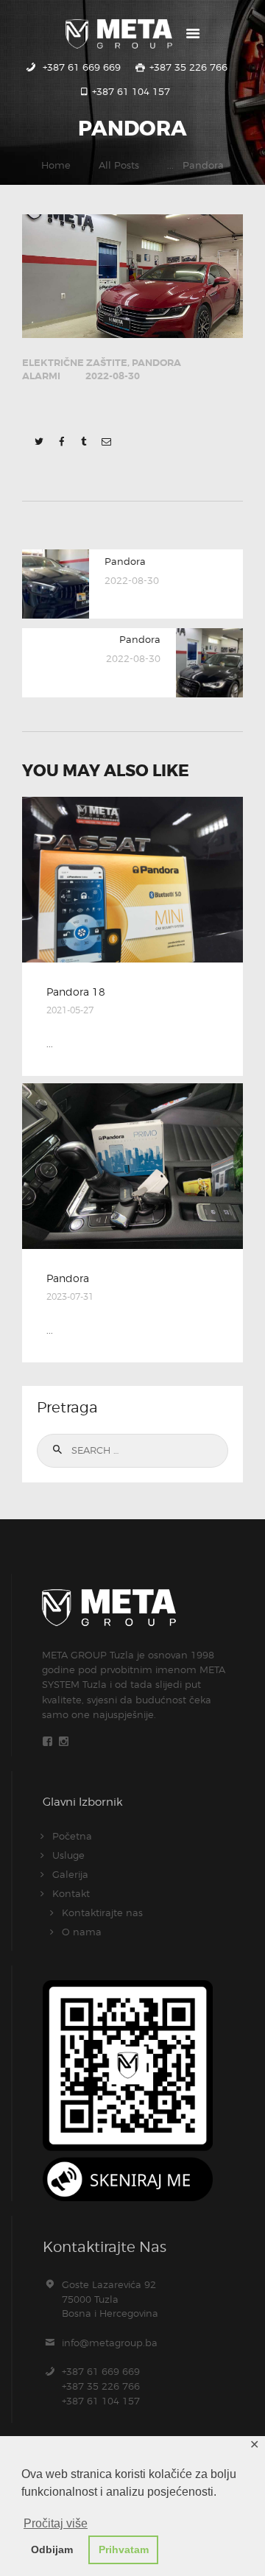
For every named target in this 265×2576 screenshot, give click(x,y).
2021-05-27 (70, 1010)
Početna (72, 1836)
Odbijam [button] (52, 2549)
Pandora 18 (76, 992)
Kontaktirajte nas (102, 1912)
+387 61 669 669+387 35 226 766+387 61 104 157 (101, 2386)
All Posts (119, 165)
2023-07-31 (70, 1296)
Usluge (68, 1855)
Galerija (70, 1874)
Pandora (68, 1278)
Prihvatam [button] (124, 2549)
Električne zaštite (75, 363)
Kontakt (71, 1893)
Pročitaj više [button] (56, 2523)
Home (56, 165)
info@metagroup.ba (110, 2343)
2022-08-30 (113, 376)
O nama (82, 1932)
